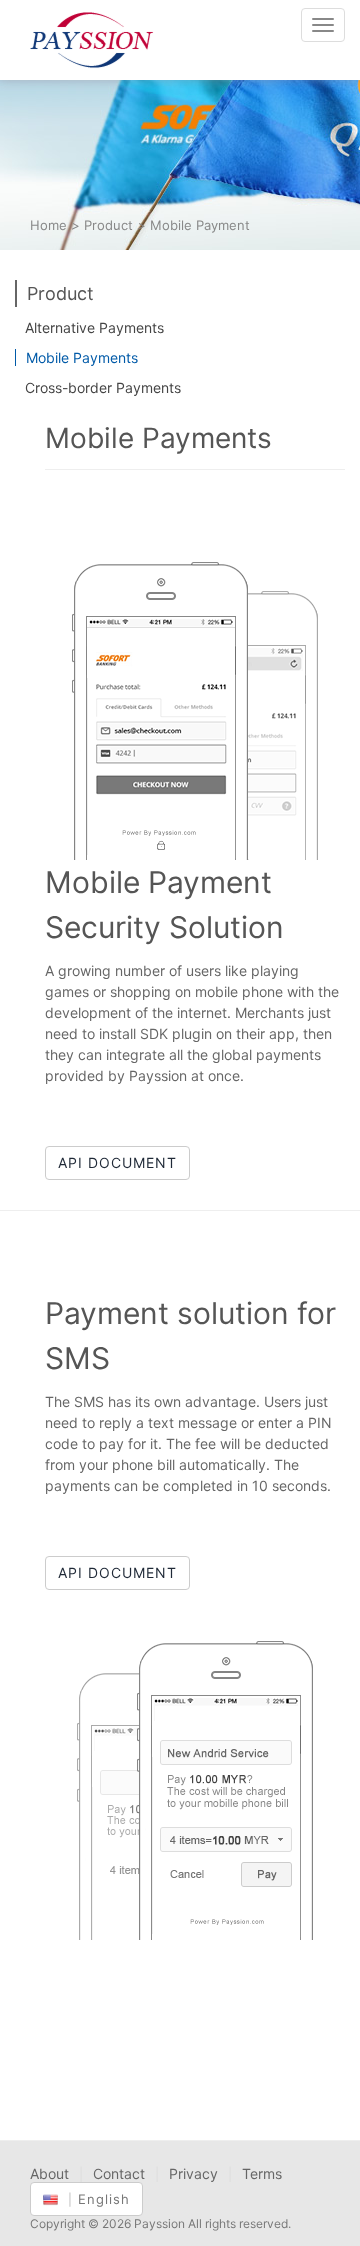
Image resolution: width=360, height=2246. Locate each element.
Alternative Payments (94, 327)
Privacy (193, 2173)
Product (108, 225)
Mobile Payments (82, 357)
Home (48, 225)
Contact (119, 2173)
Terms (262, 2173)
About (49, 2173)
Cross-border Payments (103, 387)
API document (117, 1162)
